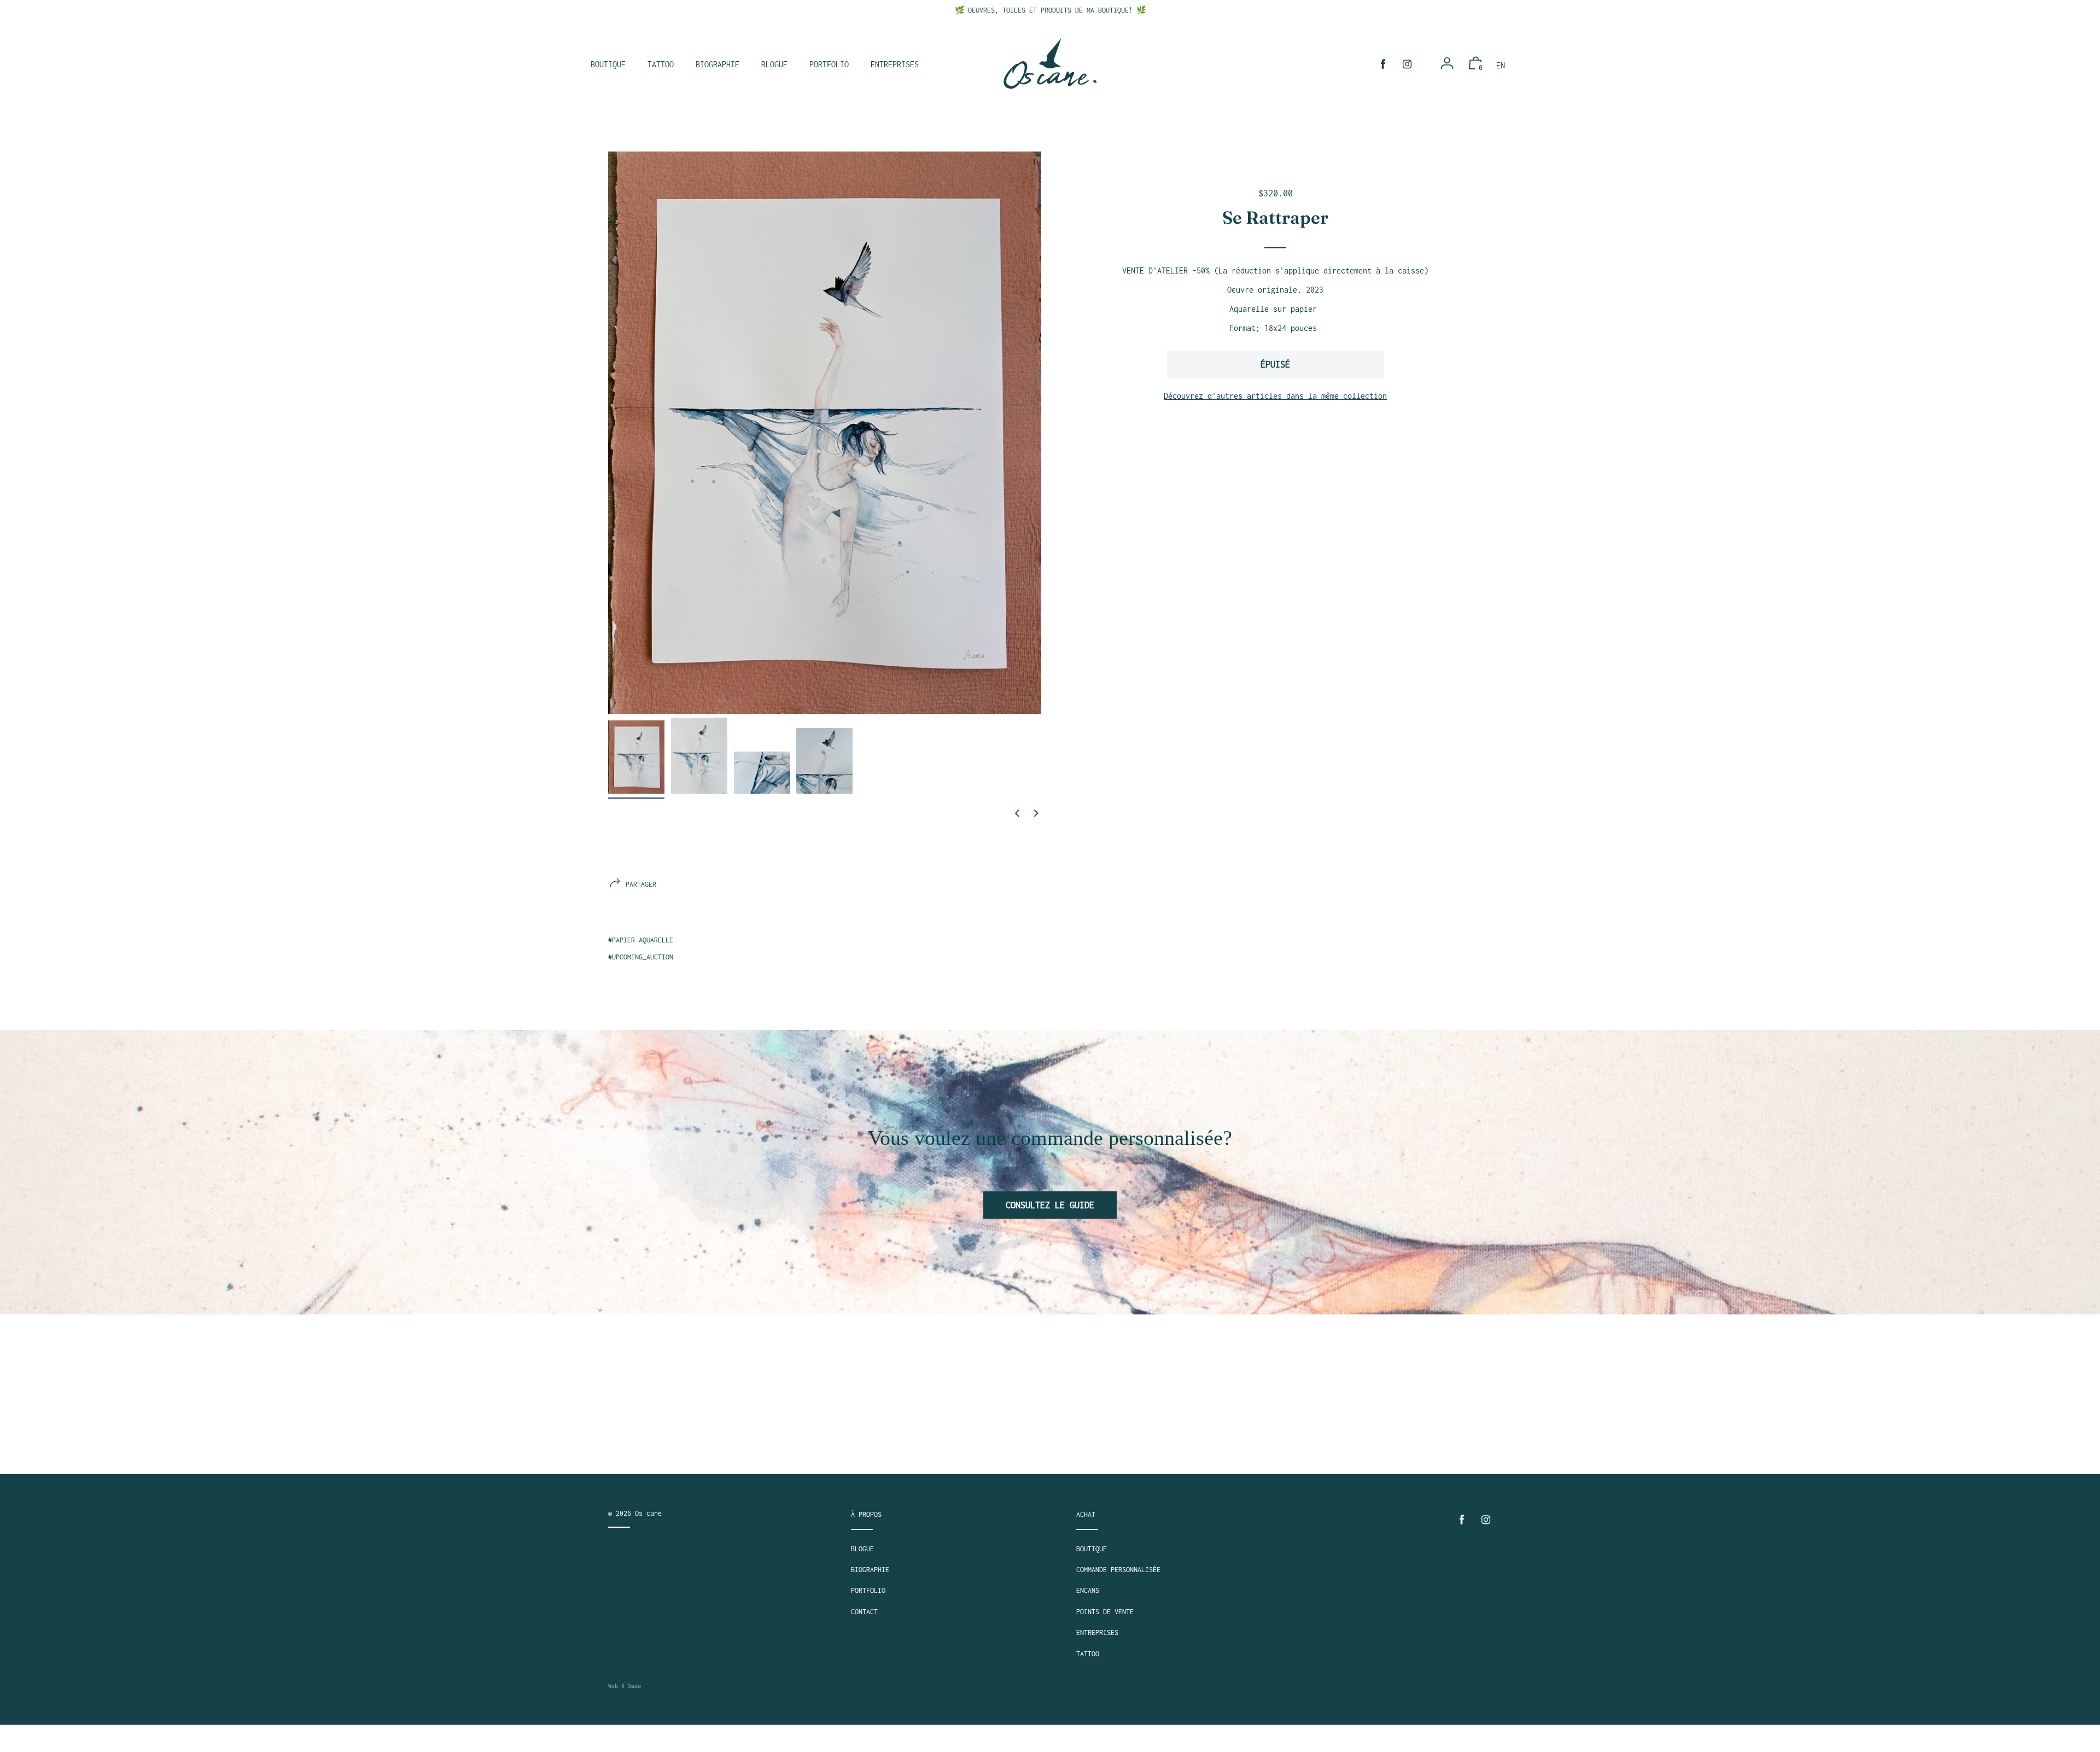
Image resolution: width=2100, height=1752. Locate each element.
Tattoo (1088, 1654)
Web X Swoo (625, 1686)
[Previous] (1017, 813)
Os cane (648, 1513)
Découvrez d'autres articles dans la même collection (1275, 396)
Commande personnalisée (1118, 1570)
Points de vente (1105, 1612)
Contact (864, 1612)
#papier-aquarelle (641, 940)
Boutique (1092, 1549)
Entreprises (1097, 1632)
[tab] (636, 759)
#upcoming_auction (641, 957)
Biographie (870, 1570)
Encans (1088, 1590)
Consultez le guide (1050, 1205)
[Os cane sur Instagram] (1407, 64)
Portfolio (868, 1590)
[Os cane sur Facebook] (1383, 64)
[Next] (1036, 813)
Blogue (862, 1549)
